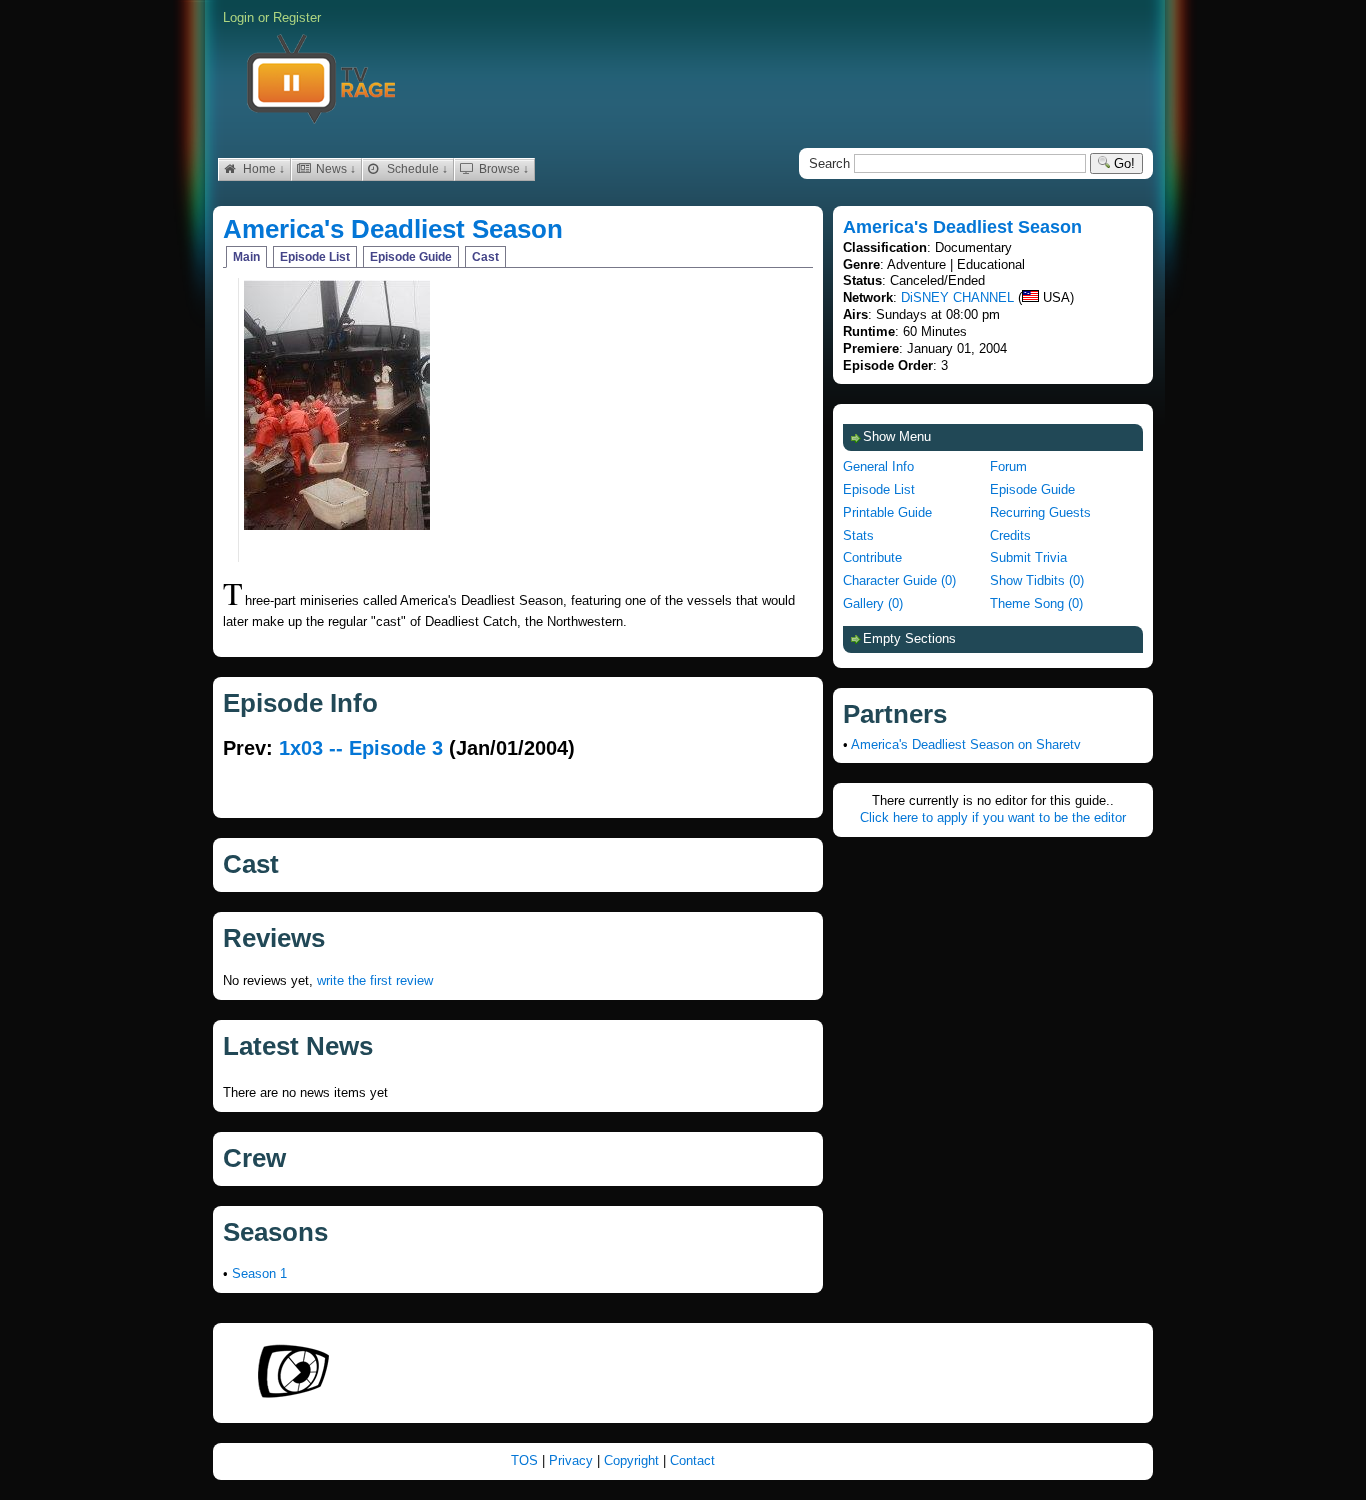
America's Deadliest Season (393, 229)
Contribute (872, 557)
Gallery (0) (873, 603)
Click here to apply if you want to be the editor (993, 817)
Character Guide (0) (899, 580)
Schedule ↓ (416, 169)
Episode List (315, 257)
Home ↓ (262, 169)
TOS (526, 1460)
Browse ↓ (502, 169)
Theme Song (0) (1036, 603)
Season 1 (259, 1273)
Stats (858, 535)
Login (238, 17)
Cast (485, 257)
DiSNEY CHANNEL (957, 297)
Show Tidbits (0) (1037, 580)
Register (297, 17)
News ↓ (334, 169)
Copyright (633, 1460)
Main (246, 257)
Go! (1122, 163)
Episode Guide (411, 257)
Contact (692, 1460)
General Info (878, 466)
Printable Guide (887, 512)
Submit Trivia (1028, 557)
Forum (1008, 466)
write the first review (375, 980)
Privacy (573, 1460)
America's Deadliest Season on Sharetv (966, 744)
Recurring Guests (1040, 512)
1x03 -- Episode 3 (361, 748)
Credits (1010, 535)
